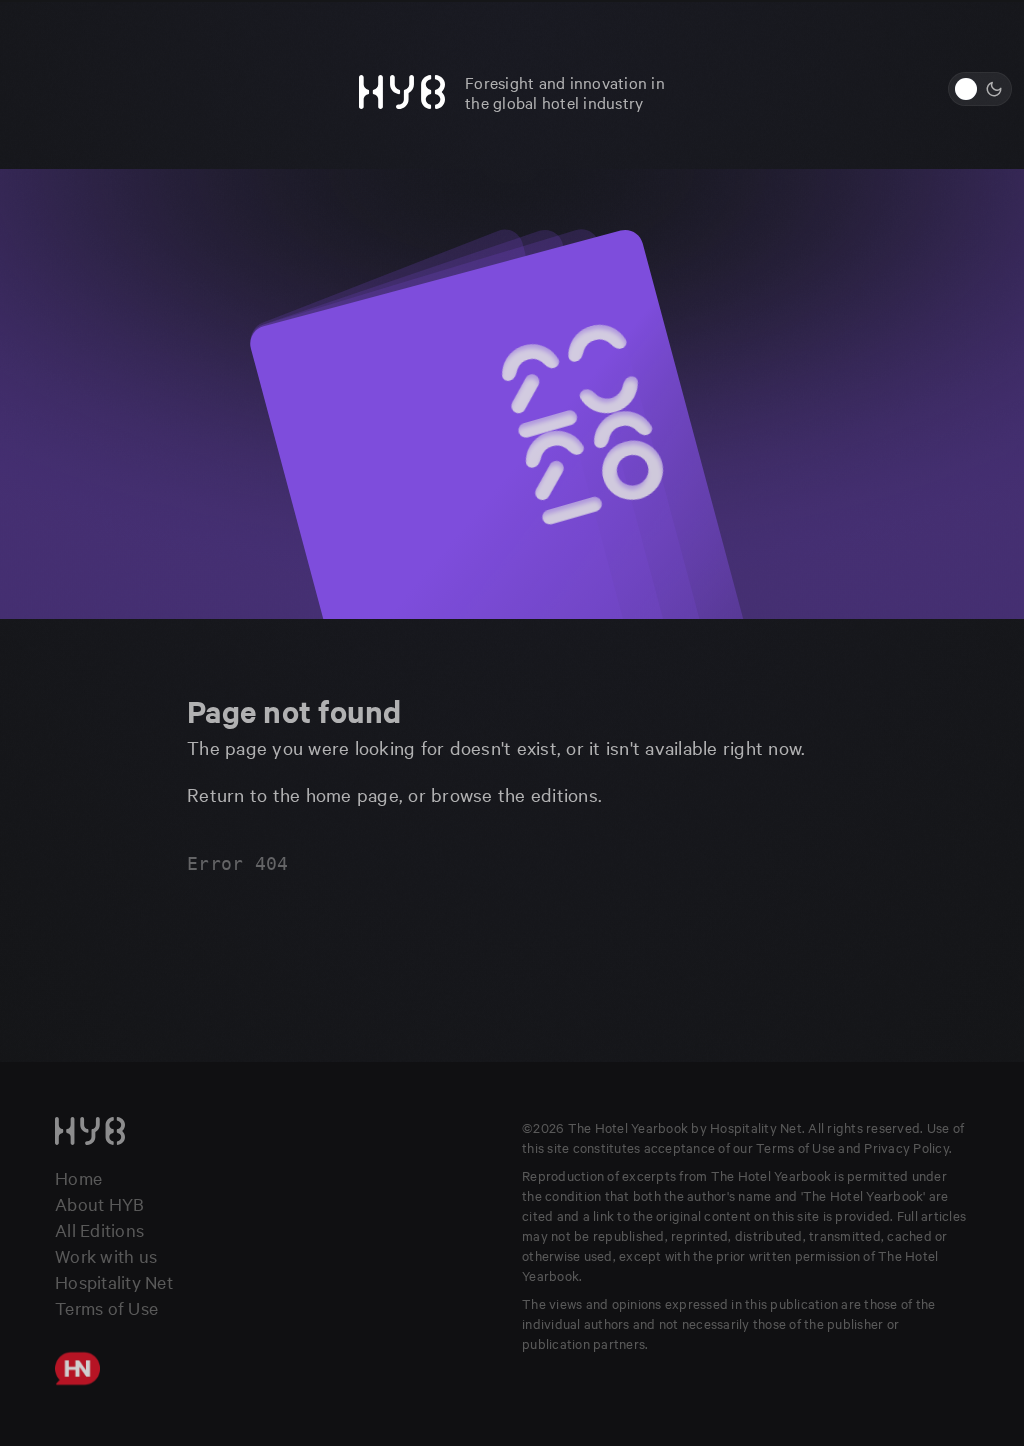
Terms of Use (106, 1307)
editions (564, 794)
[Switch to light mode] (980, 89)
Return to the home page (293, 794)
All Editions (99, 1229)
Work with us (106, 1255)
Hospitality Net (114, 1281)
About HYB (99, 1203)
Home (78, 1177)
